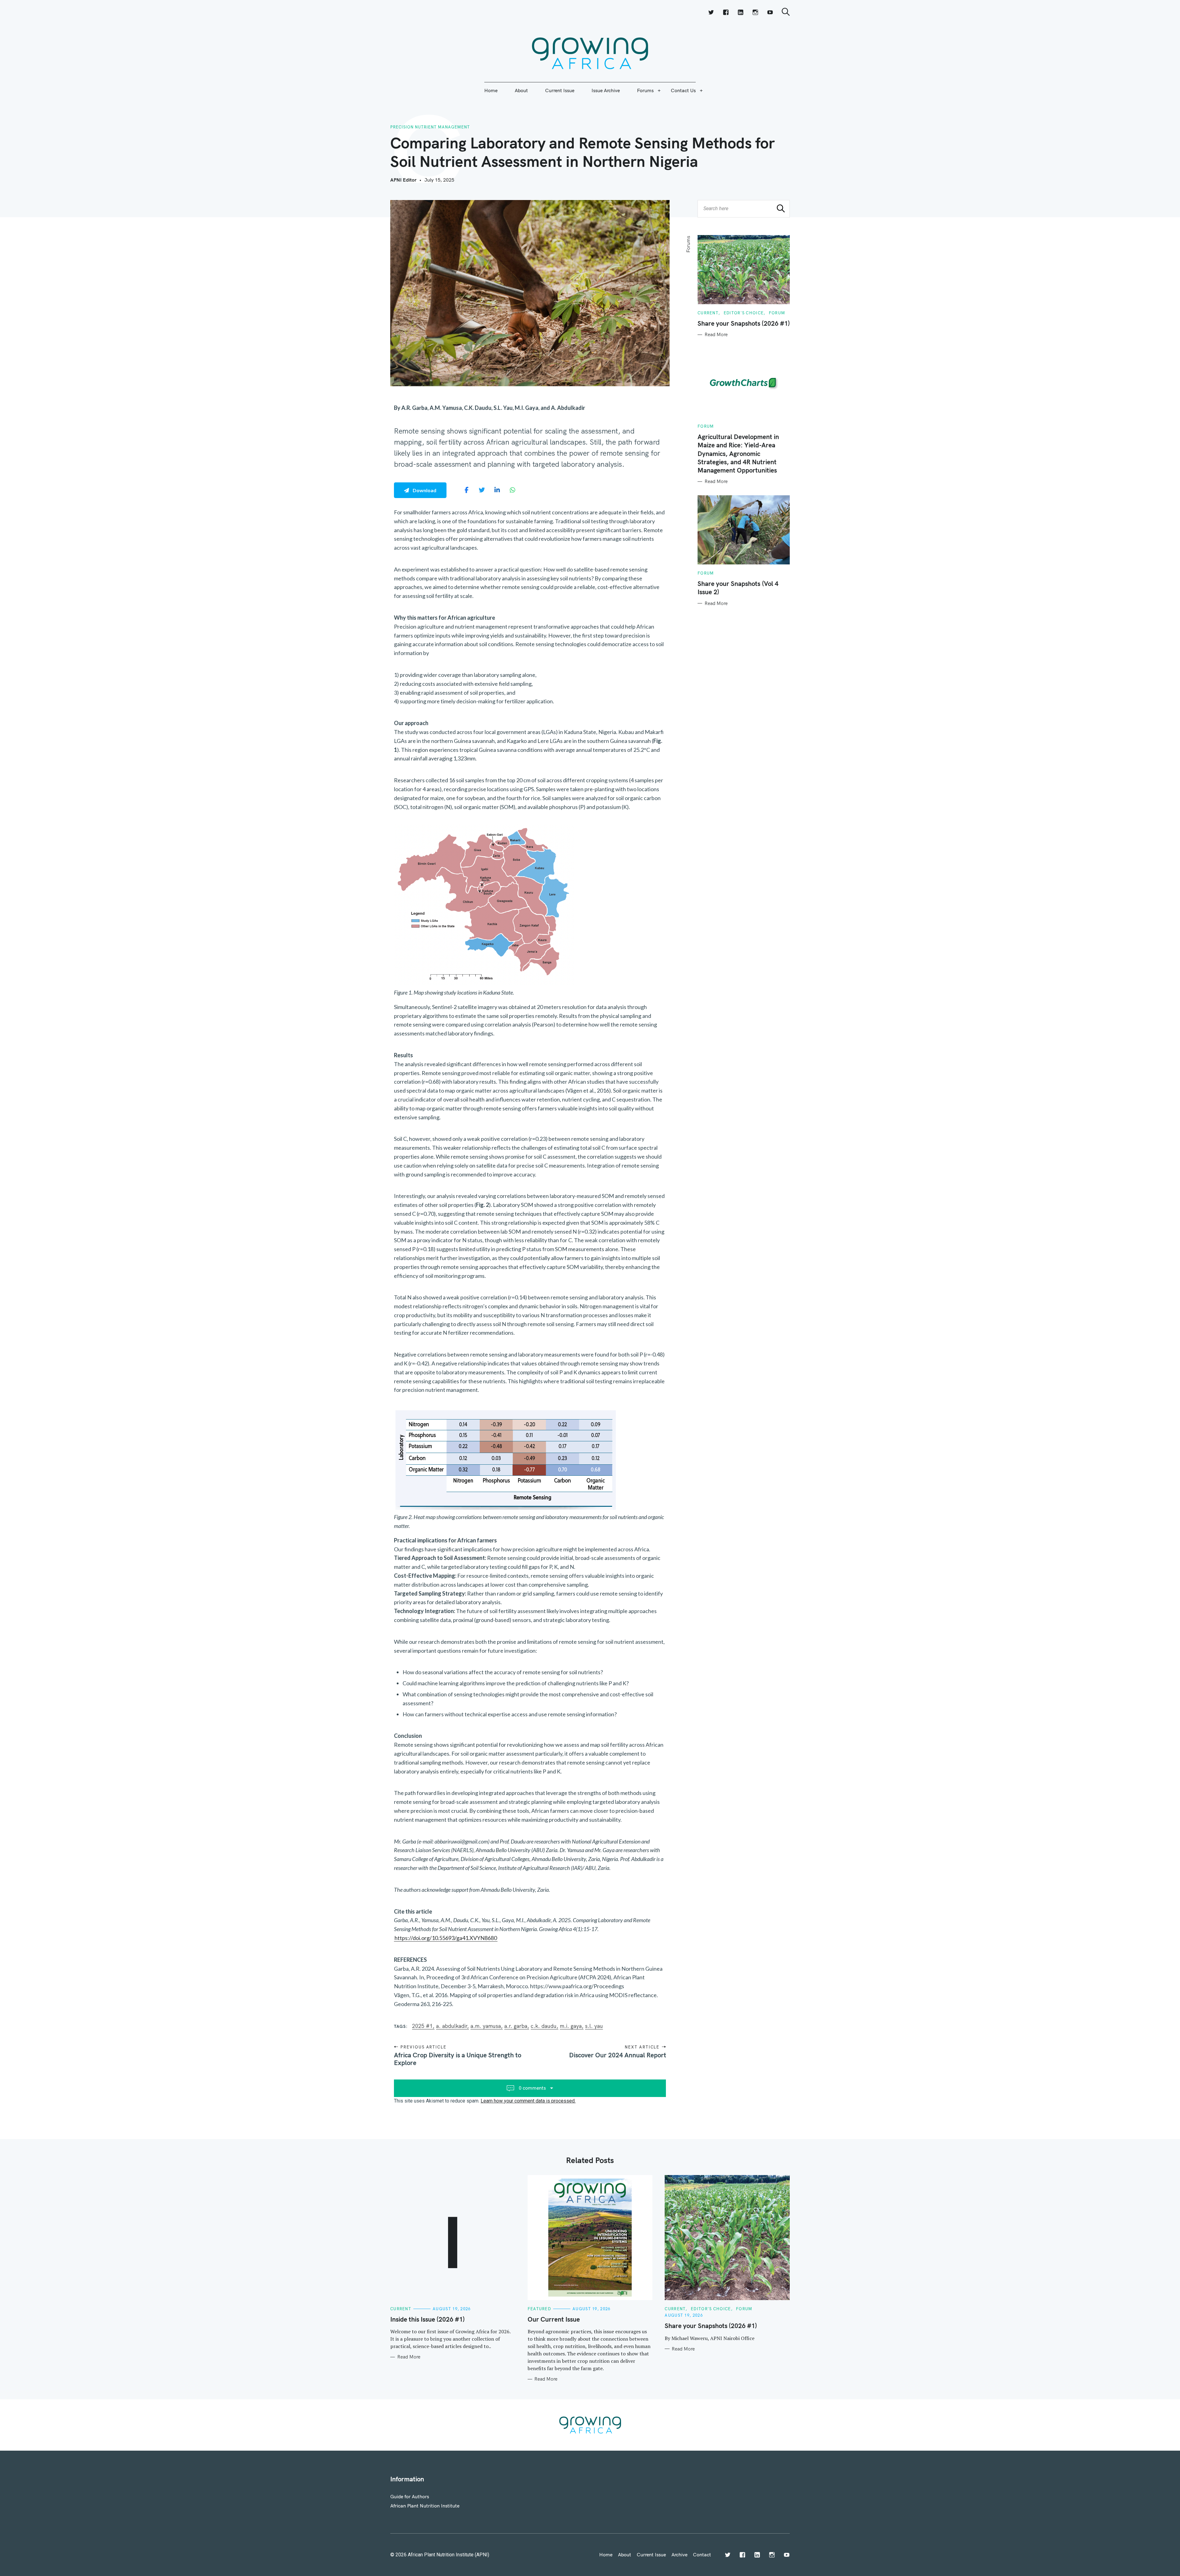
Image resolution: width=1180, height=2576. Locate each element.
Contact (702, 2554)
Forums (645, 90)
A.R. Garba (516, 2026)
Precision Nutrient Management (430, 127)
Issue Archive (606, 90)
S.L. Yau (594, 2026)
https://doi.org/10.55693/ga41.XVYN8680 (446, 1938)
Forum (777, 313)
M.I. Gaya (571, 2026)
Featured (539, 2309)
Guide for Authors (410, 2496)
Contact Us (683, 90)
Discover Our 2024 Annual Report (617, 2055)
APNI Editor (403, 180)
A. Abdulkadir (452, 2026)
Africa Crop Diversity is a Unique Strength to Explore (458, 2059)
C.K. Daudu (544, 2026)
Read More (716, 335)
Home (491, 90)
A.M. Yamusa (486, 2026)
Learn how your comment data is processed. (528, 2101)
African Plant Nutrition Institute (425, 2506)
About (521, 90)
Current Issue (560, 90)
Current (708, 313)
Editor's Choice (744, 313)
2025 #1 (422, 2026)
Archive (679, 2554)
